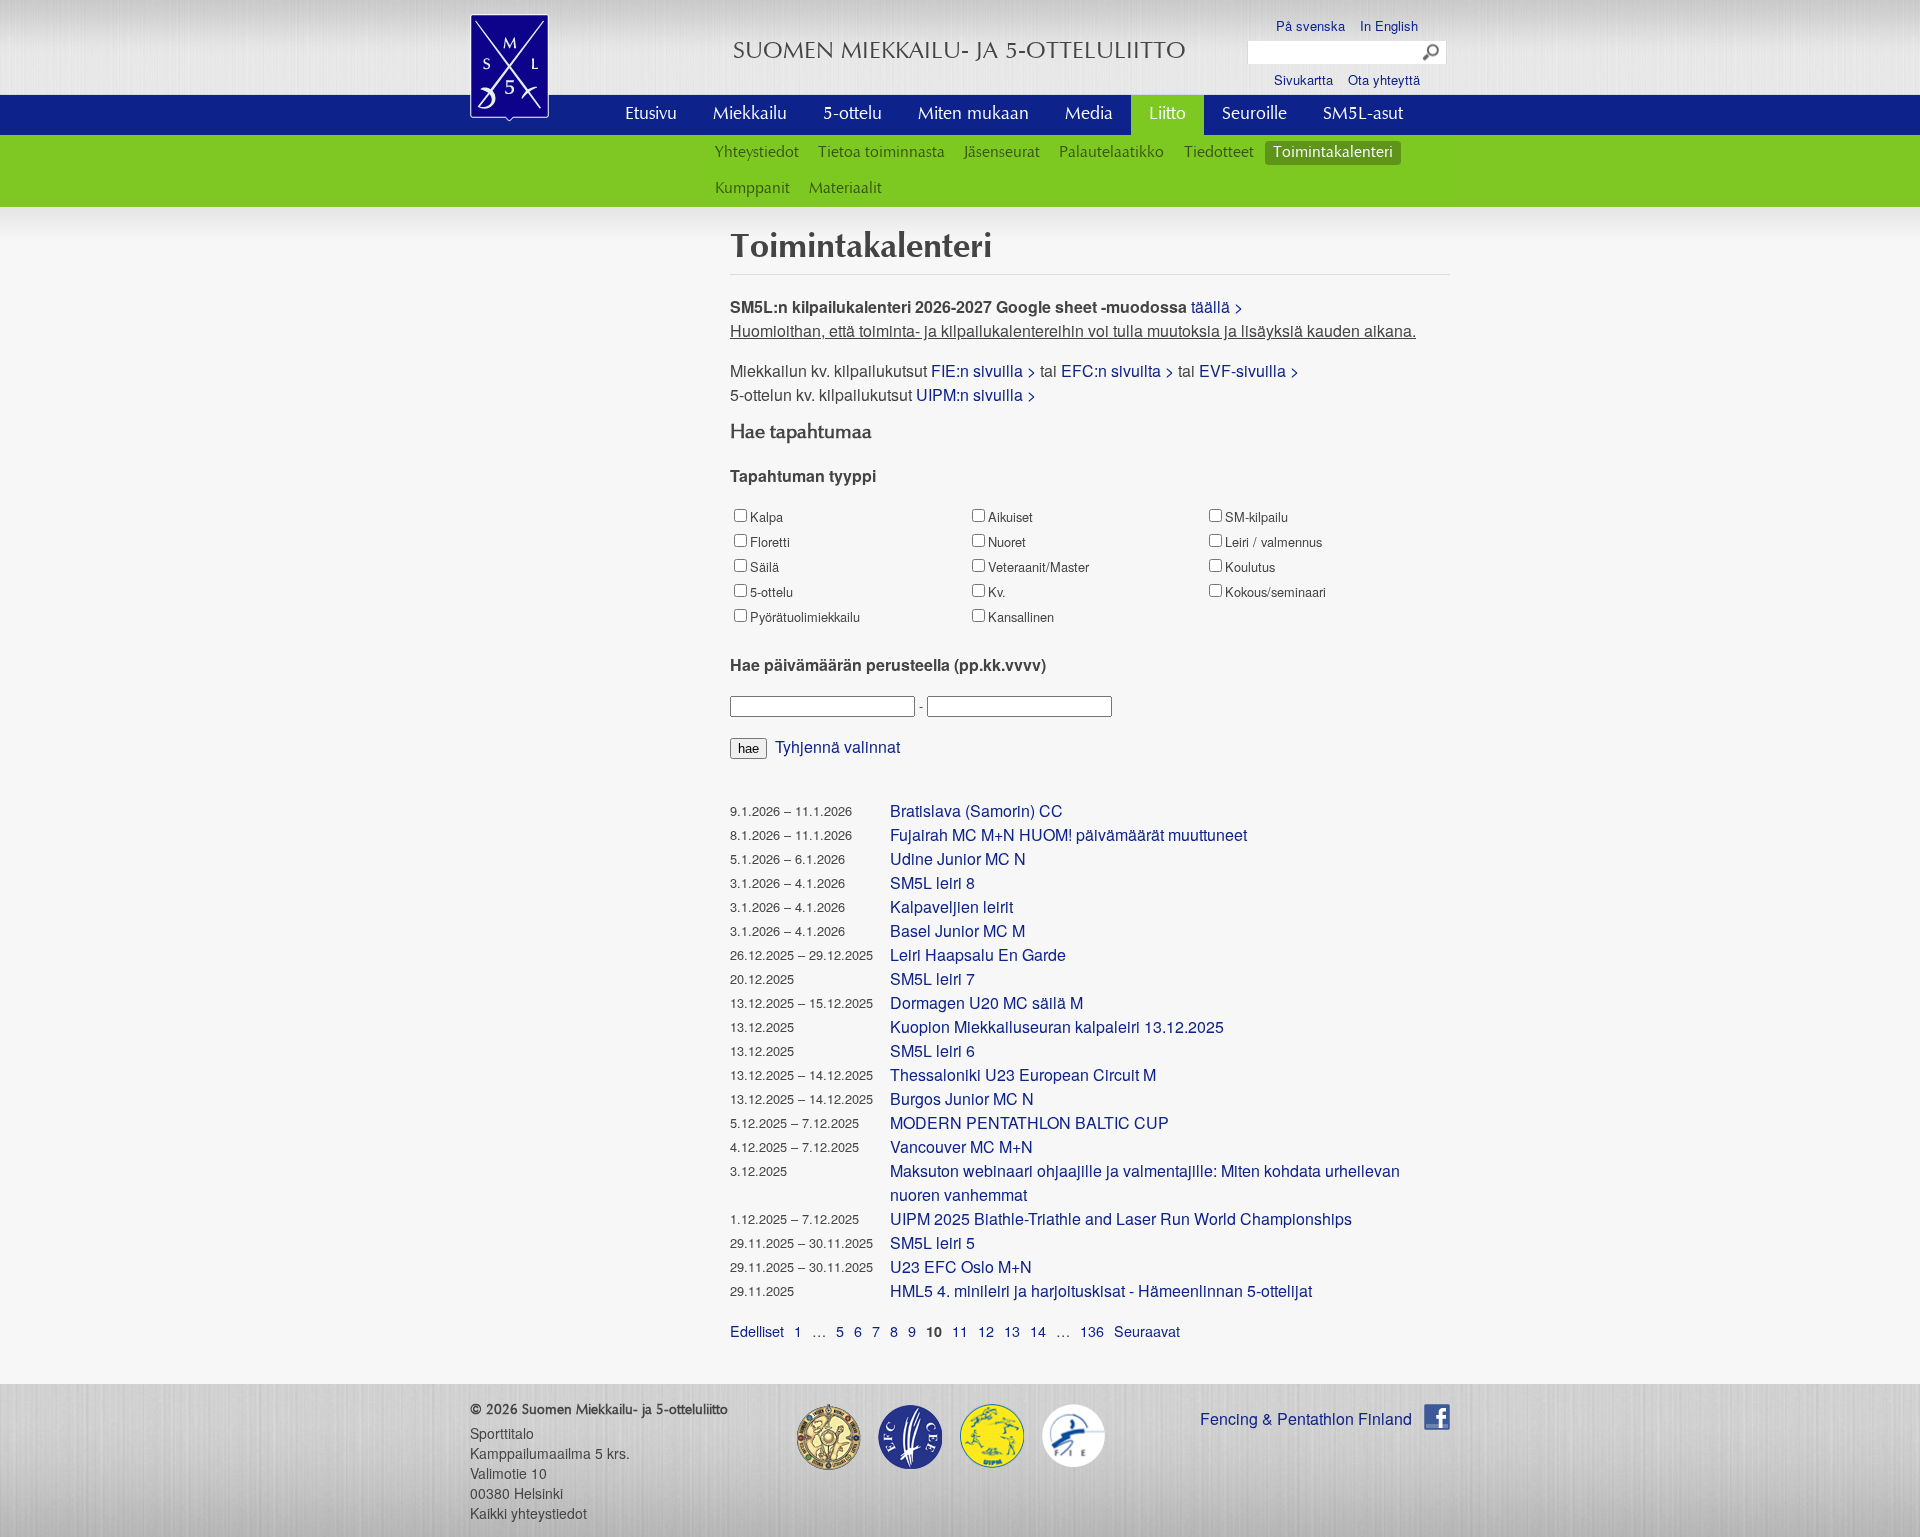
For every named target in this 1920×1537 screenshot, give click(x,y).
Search (1432, 53)
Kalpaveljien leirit (951, 906)
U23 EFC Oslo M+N (961, 1266)
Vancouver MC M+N (961, 1146)
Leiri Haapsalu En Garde (978, 954)
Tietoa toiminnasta (881, 153)
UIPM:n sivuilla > (978, 394)
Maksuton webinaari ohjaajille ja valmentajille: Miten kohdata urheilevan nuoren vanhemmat (1145, 1182)
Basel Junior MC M (957, 930)
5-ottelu (852, 115)
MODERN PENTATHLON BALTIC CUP (1029, 1122)
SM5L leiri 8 (932, 882)
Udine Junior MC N (958, 858)
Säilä (764, 566)
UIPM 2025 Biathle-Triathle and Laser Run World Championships (1121, 1218)
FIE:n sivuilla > (983, 370)
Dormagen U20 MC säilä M (986, 1002)
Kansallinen (1021, 616)
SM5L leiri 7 (932, 978)
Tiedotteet (1219, 153)
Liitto (1167, 115)
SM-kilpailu (1256, 516)
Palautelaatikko (1111, 153)
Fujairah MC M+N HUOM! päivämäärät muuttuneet (1068, 834)
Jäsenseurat (1002, 153)
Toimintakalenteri (1333, 153)
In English (1389, 25)
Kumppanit (752, 189)
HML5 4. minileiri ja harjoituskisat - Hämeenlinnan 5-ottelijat (1101, 1290)
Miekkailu (750, 115)
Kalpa (766, 516)
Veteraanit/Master (1038, 566)
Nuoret (1007, 541)
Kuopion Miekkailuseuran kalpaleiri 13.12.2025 (1057, 1026)
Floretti (770, 541)
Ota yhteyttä (1384, 79)
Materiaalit (845, 189)
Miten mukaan (973, 115)
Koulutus (1250, 566)
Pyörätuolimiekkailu (805, 616)
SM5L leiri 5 (932, 1242)
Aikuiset (1010, 516)
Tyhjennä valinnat (837, 746)
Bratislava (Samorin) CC (976, 810)
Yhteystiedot (757, 153)
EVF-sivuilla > (1249, 370)
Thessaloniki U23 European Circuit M (1023, 1074)
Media (1089, 115)
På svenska (1310, 25)
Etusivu (651, 115)
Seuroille (1254, 115)
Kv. (997, 591)
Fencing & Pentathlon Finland (1306, 1418)
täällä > (1219, 306)
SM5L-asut (1363, 115)
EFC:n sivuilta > (1117, 370)
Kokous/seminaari (1275, 591)
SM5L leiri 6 (932, 1050)
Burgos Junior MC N (962, 1098)
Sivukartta (1303, 79)
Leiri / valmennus (1273, 541)
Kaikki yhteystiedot (528, 1513)
